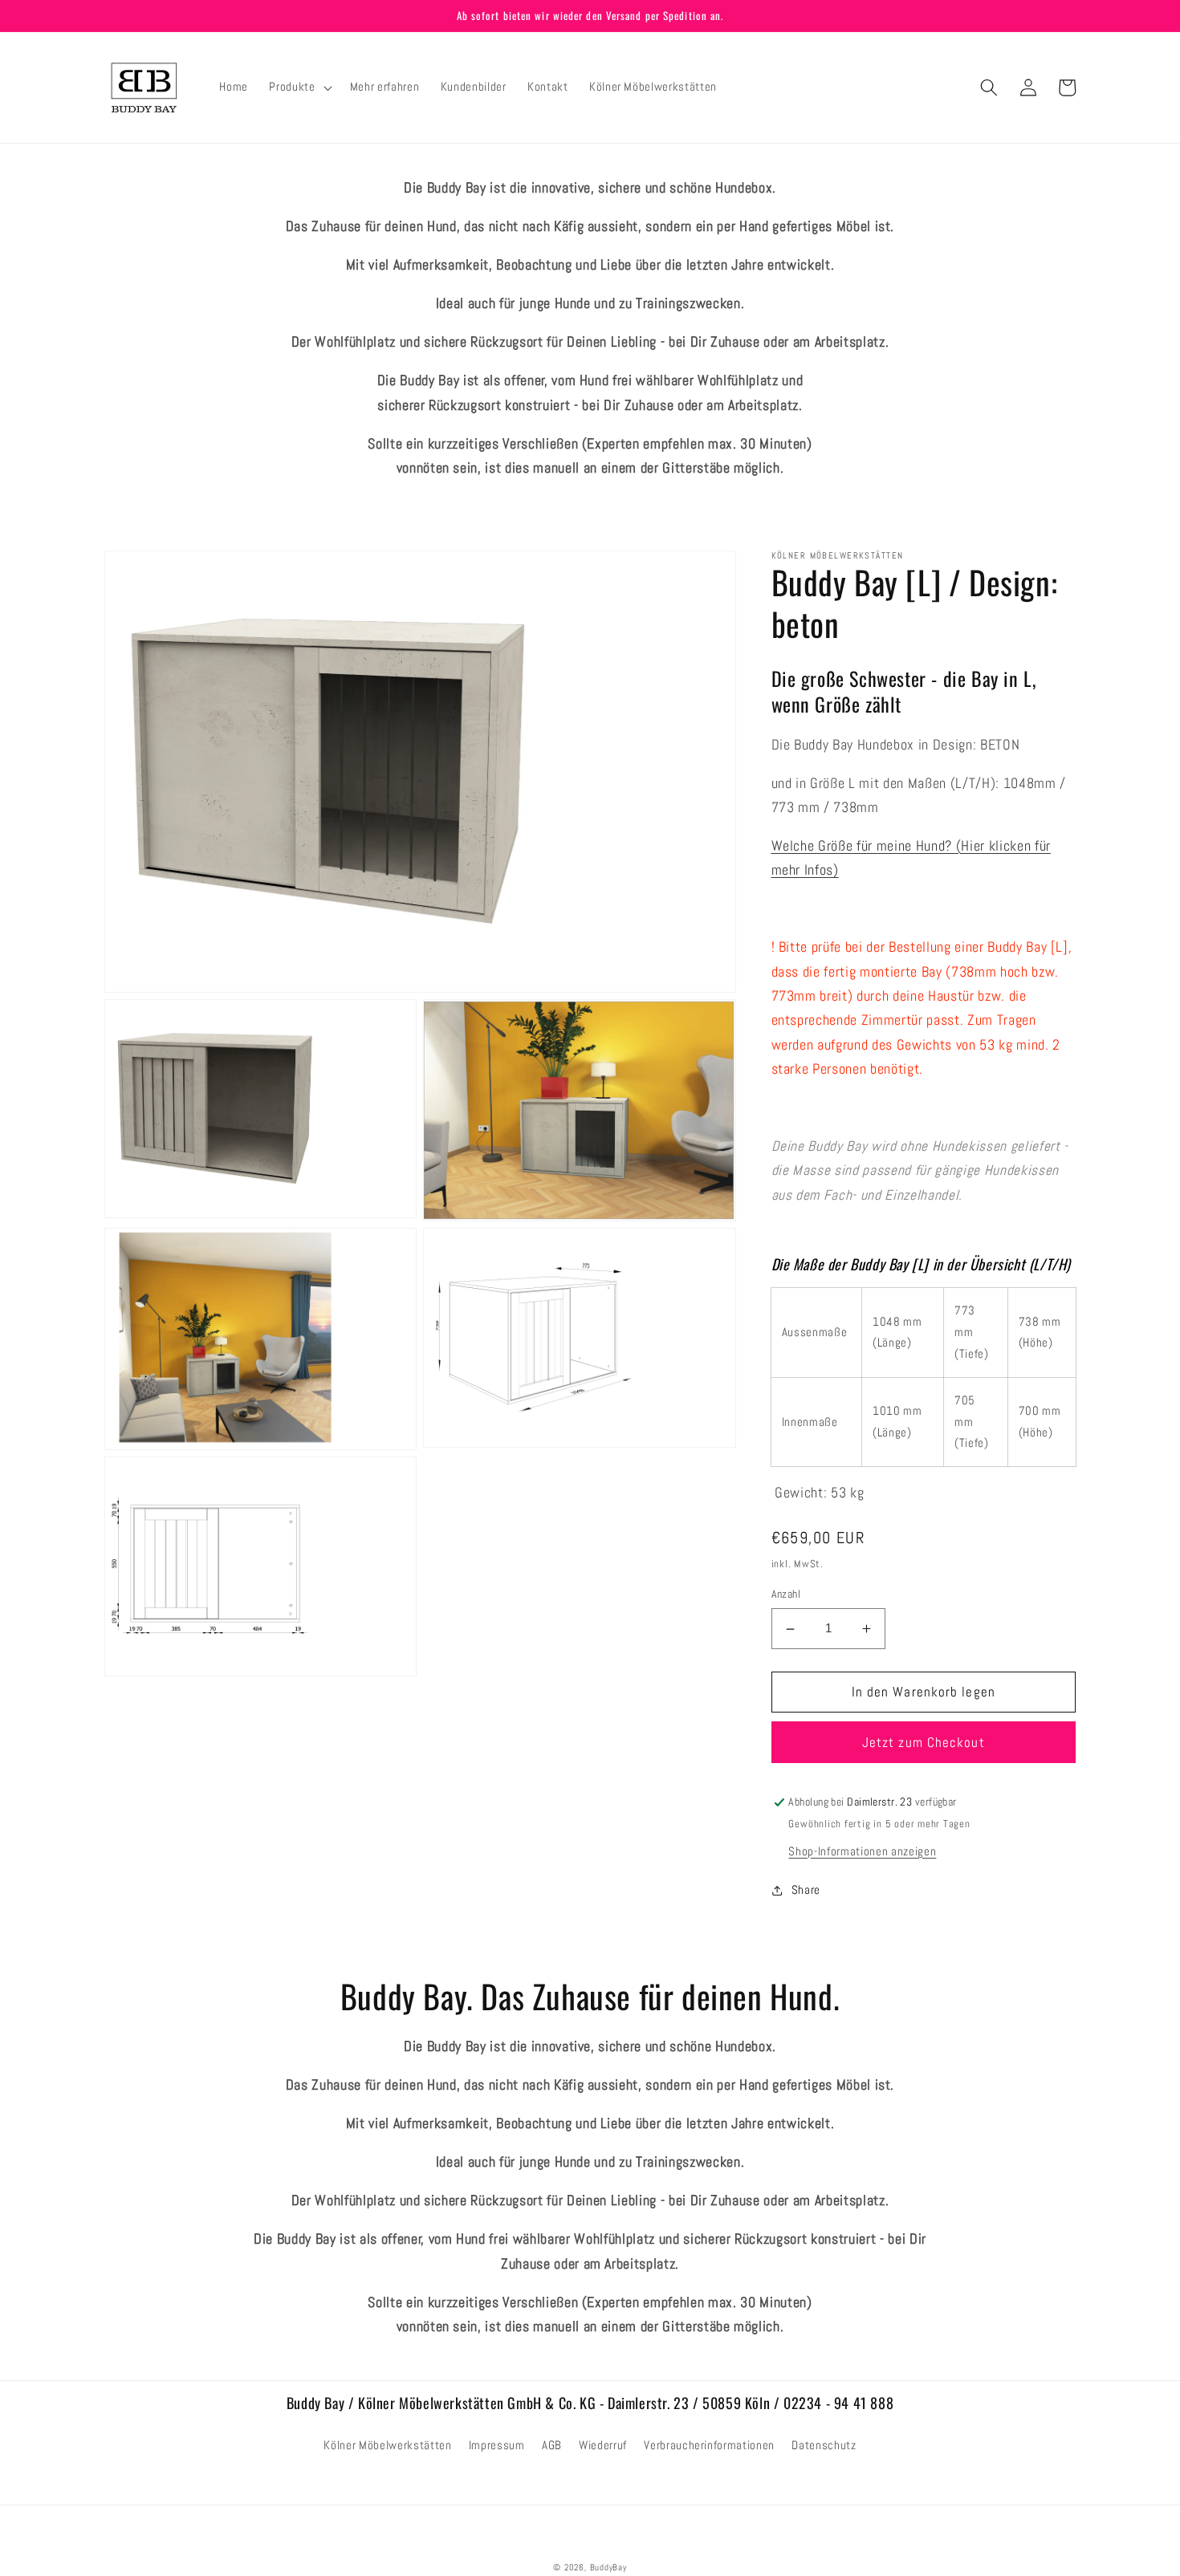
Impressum (497, 2445)
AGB (552, 2445)
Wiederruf (603, 2445)
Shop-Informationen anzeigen (862, 1851)
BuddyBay (608, 2567)
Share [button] (806, 1890)
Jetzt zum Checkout (924, 1743)
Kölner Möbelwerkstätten (387, 2445)
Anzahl (786, 1595)
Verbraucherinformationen (709, 2445)
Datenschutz (824, 2445)
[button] (299, 87)
